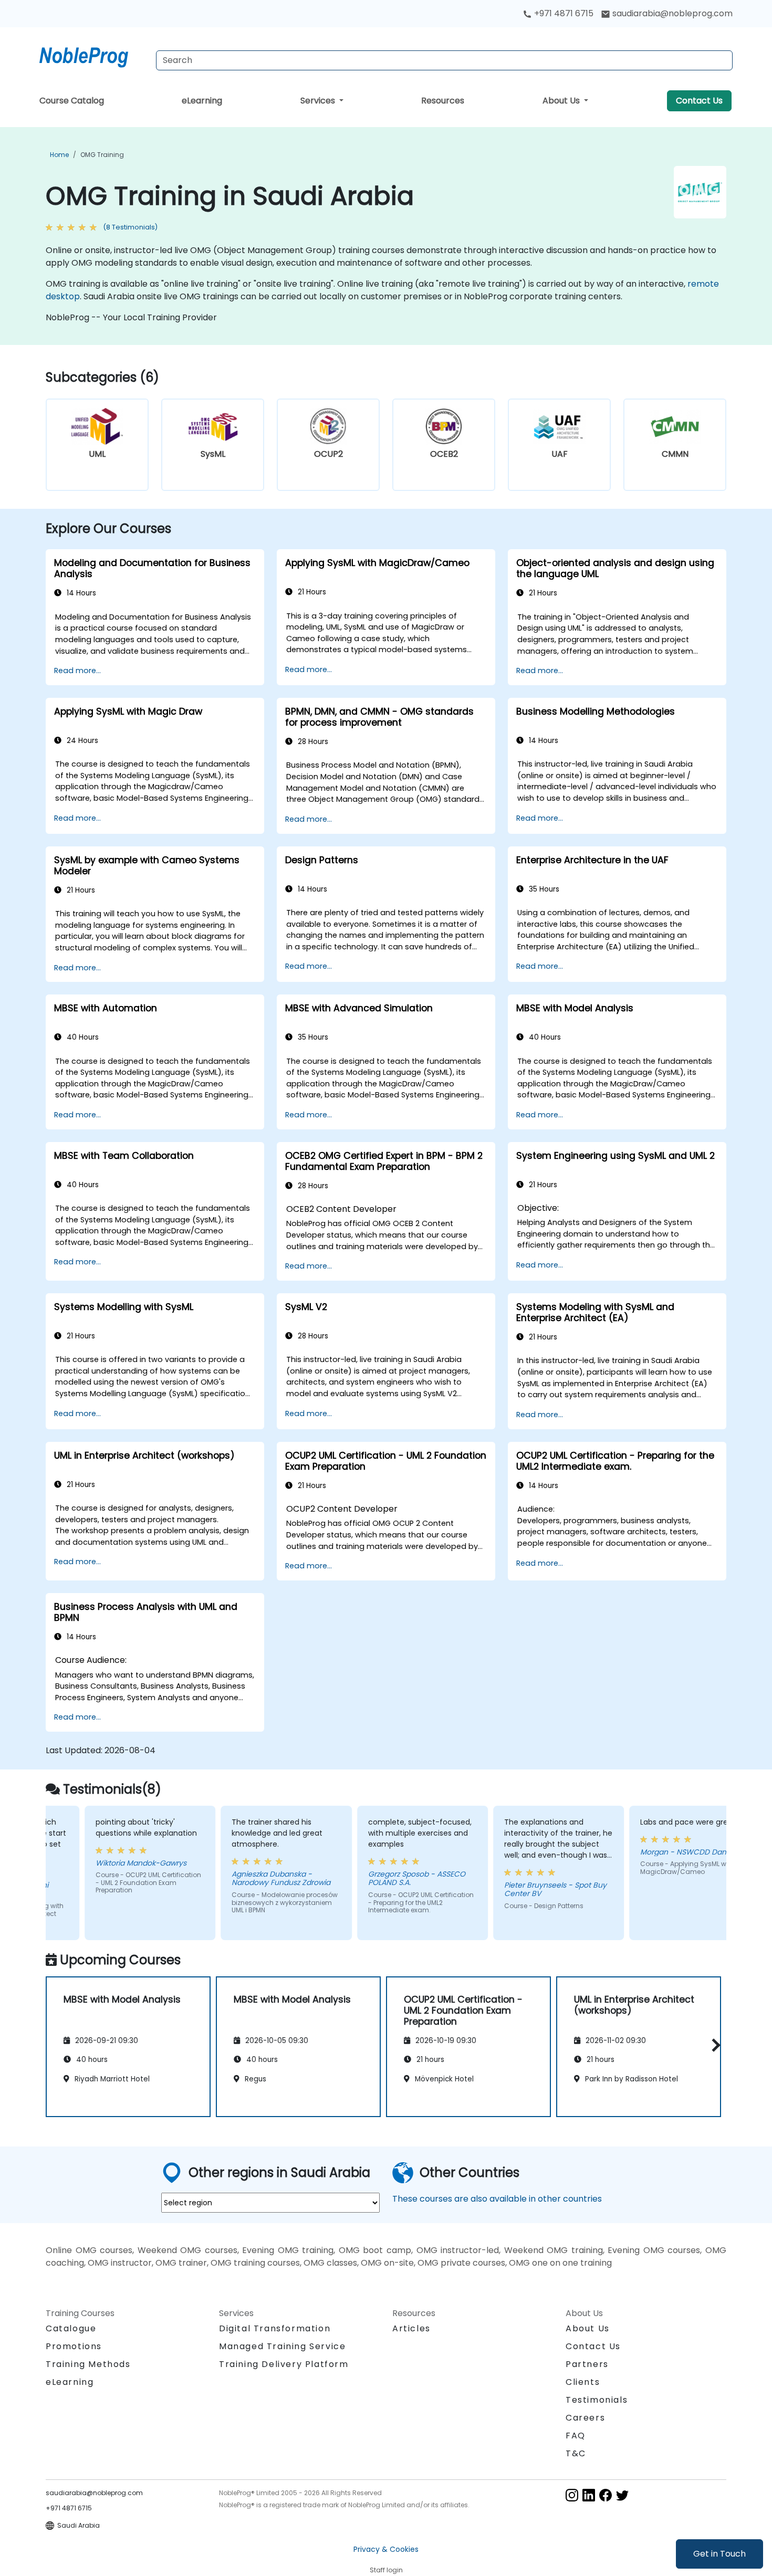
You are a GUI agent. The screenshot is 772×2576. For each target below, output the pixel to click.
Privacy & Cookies (386, 2549)
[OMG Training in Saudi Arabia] (93, 55)
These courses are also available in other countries (497, 2199)
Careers (585, 2418)
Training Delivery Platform (284, 2364)
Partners (587, 2364)
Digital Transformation (275, 2328)
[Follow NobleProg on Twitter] (622, 2494)
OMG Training (102, 155)
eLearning (202, 101)
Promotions (74, 2346)
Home (59, 155)
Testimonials (597, 2400)
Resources (443, 101)
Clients (583, 2382)
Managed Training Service (282, 2346)
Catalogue (71, 2328)
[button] (713, 2045)
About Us (562, 101)
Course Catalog (72, 101)
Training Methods (88, 2364)
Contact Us (699, 101)
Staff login (386, 2570)
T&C (576, 2453)
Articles (411, 2328)
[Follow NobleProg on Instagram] (572, 2494)
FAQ (576, 2436)
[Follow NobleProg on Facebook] (606, 2494)
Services (319, 101)
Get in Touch (719, 2554)
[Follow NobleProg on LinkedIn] (589, 2494)
